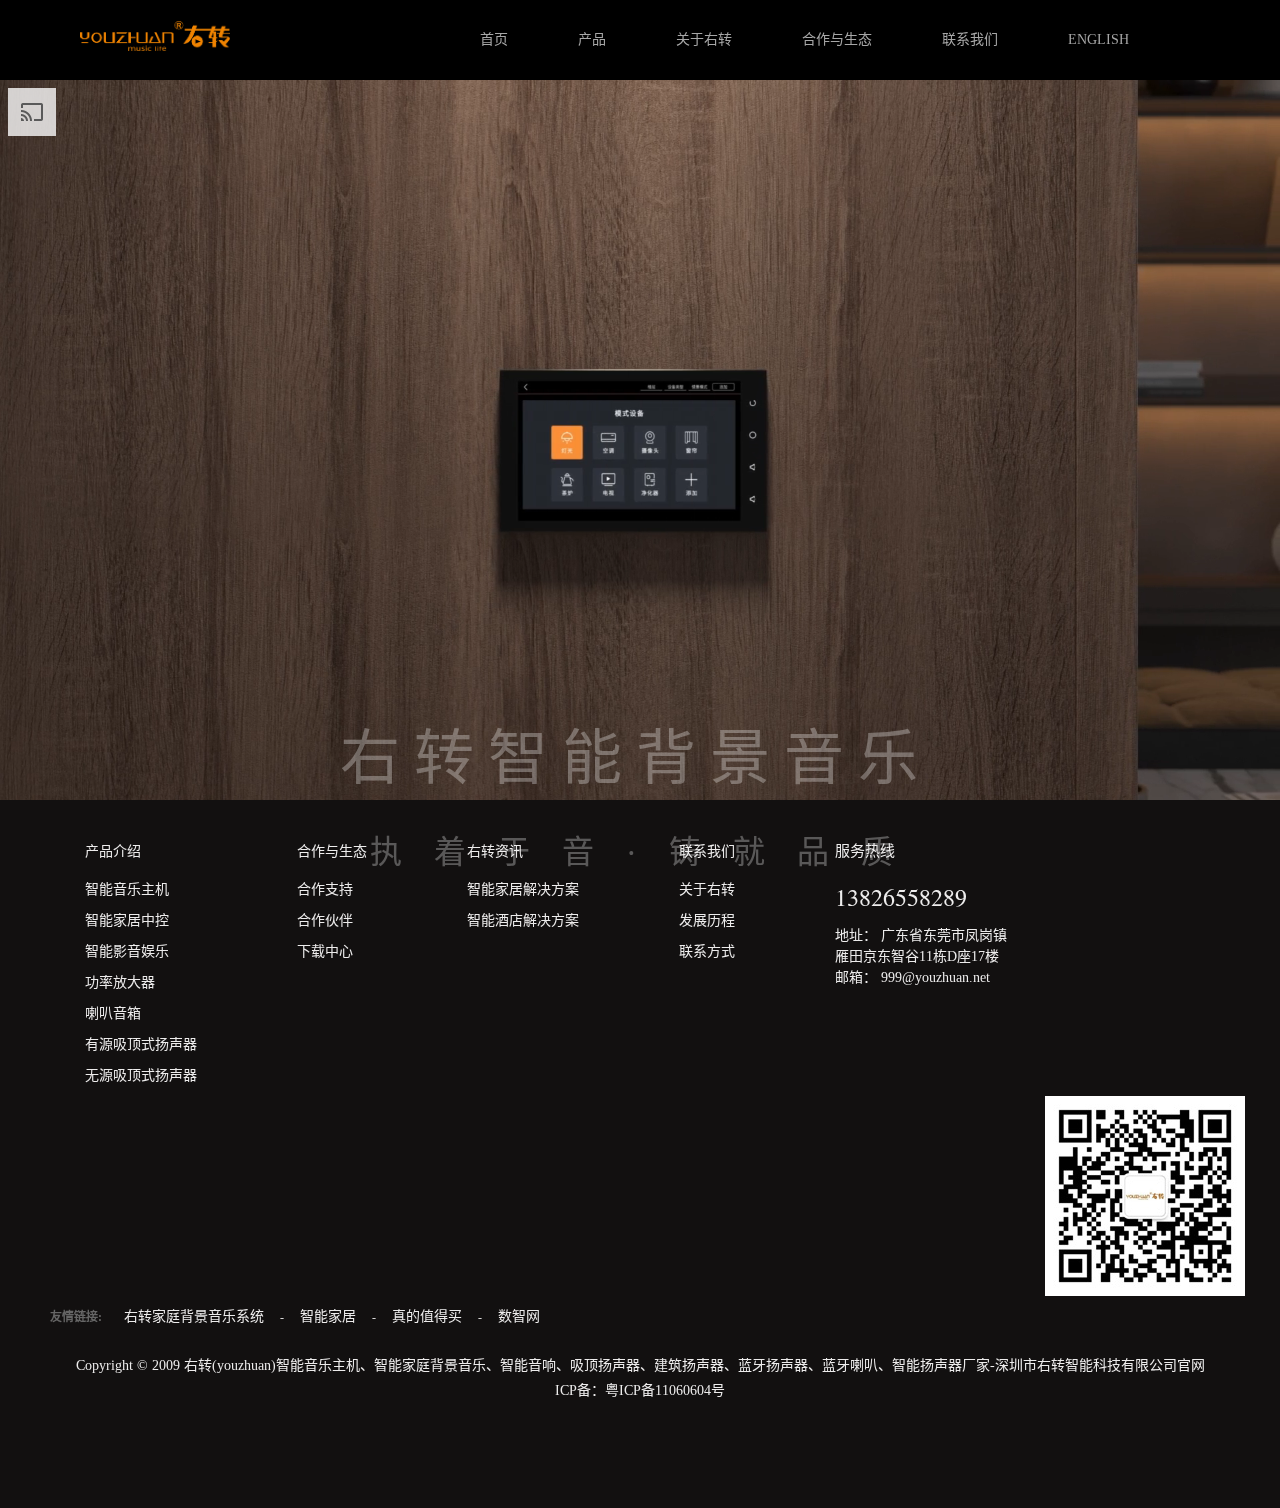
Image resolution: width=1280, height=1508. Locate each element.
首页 (494, 39)
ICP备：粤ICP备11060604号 (640, 1390)
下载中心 (325, 951)
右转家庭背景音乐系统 (196, 1316)
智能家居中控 (127, 920)
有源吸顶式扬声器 (141, 1044)
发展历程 (707, 920)
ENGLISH (1098, 39)
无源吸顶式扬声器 (141, 1075)
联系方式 (707, 951)
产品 (592, 39)
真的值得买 (429, 1316)
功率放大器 (120, 982)
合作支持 (325, 889)
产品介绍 (113, 851)
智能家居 (330, 1316)
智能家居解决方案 (523, 889)
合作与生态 (837, 39)
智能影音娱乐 (127, 951)
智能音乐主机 (127, 889)
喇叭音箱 (113, 1013)
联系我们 (970, 39)
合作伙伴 (325, 920)
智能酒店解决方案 (523, 920)
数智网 (519, 1316)
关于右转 (704, 39)
